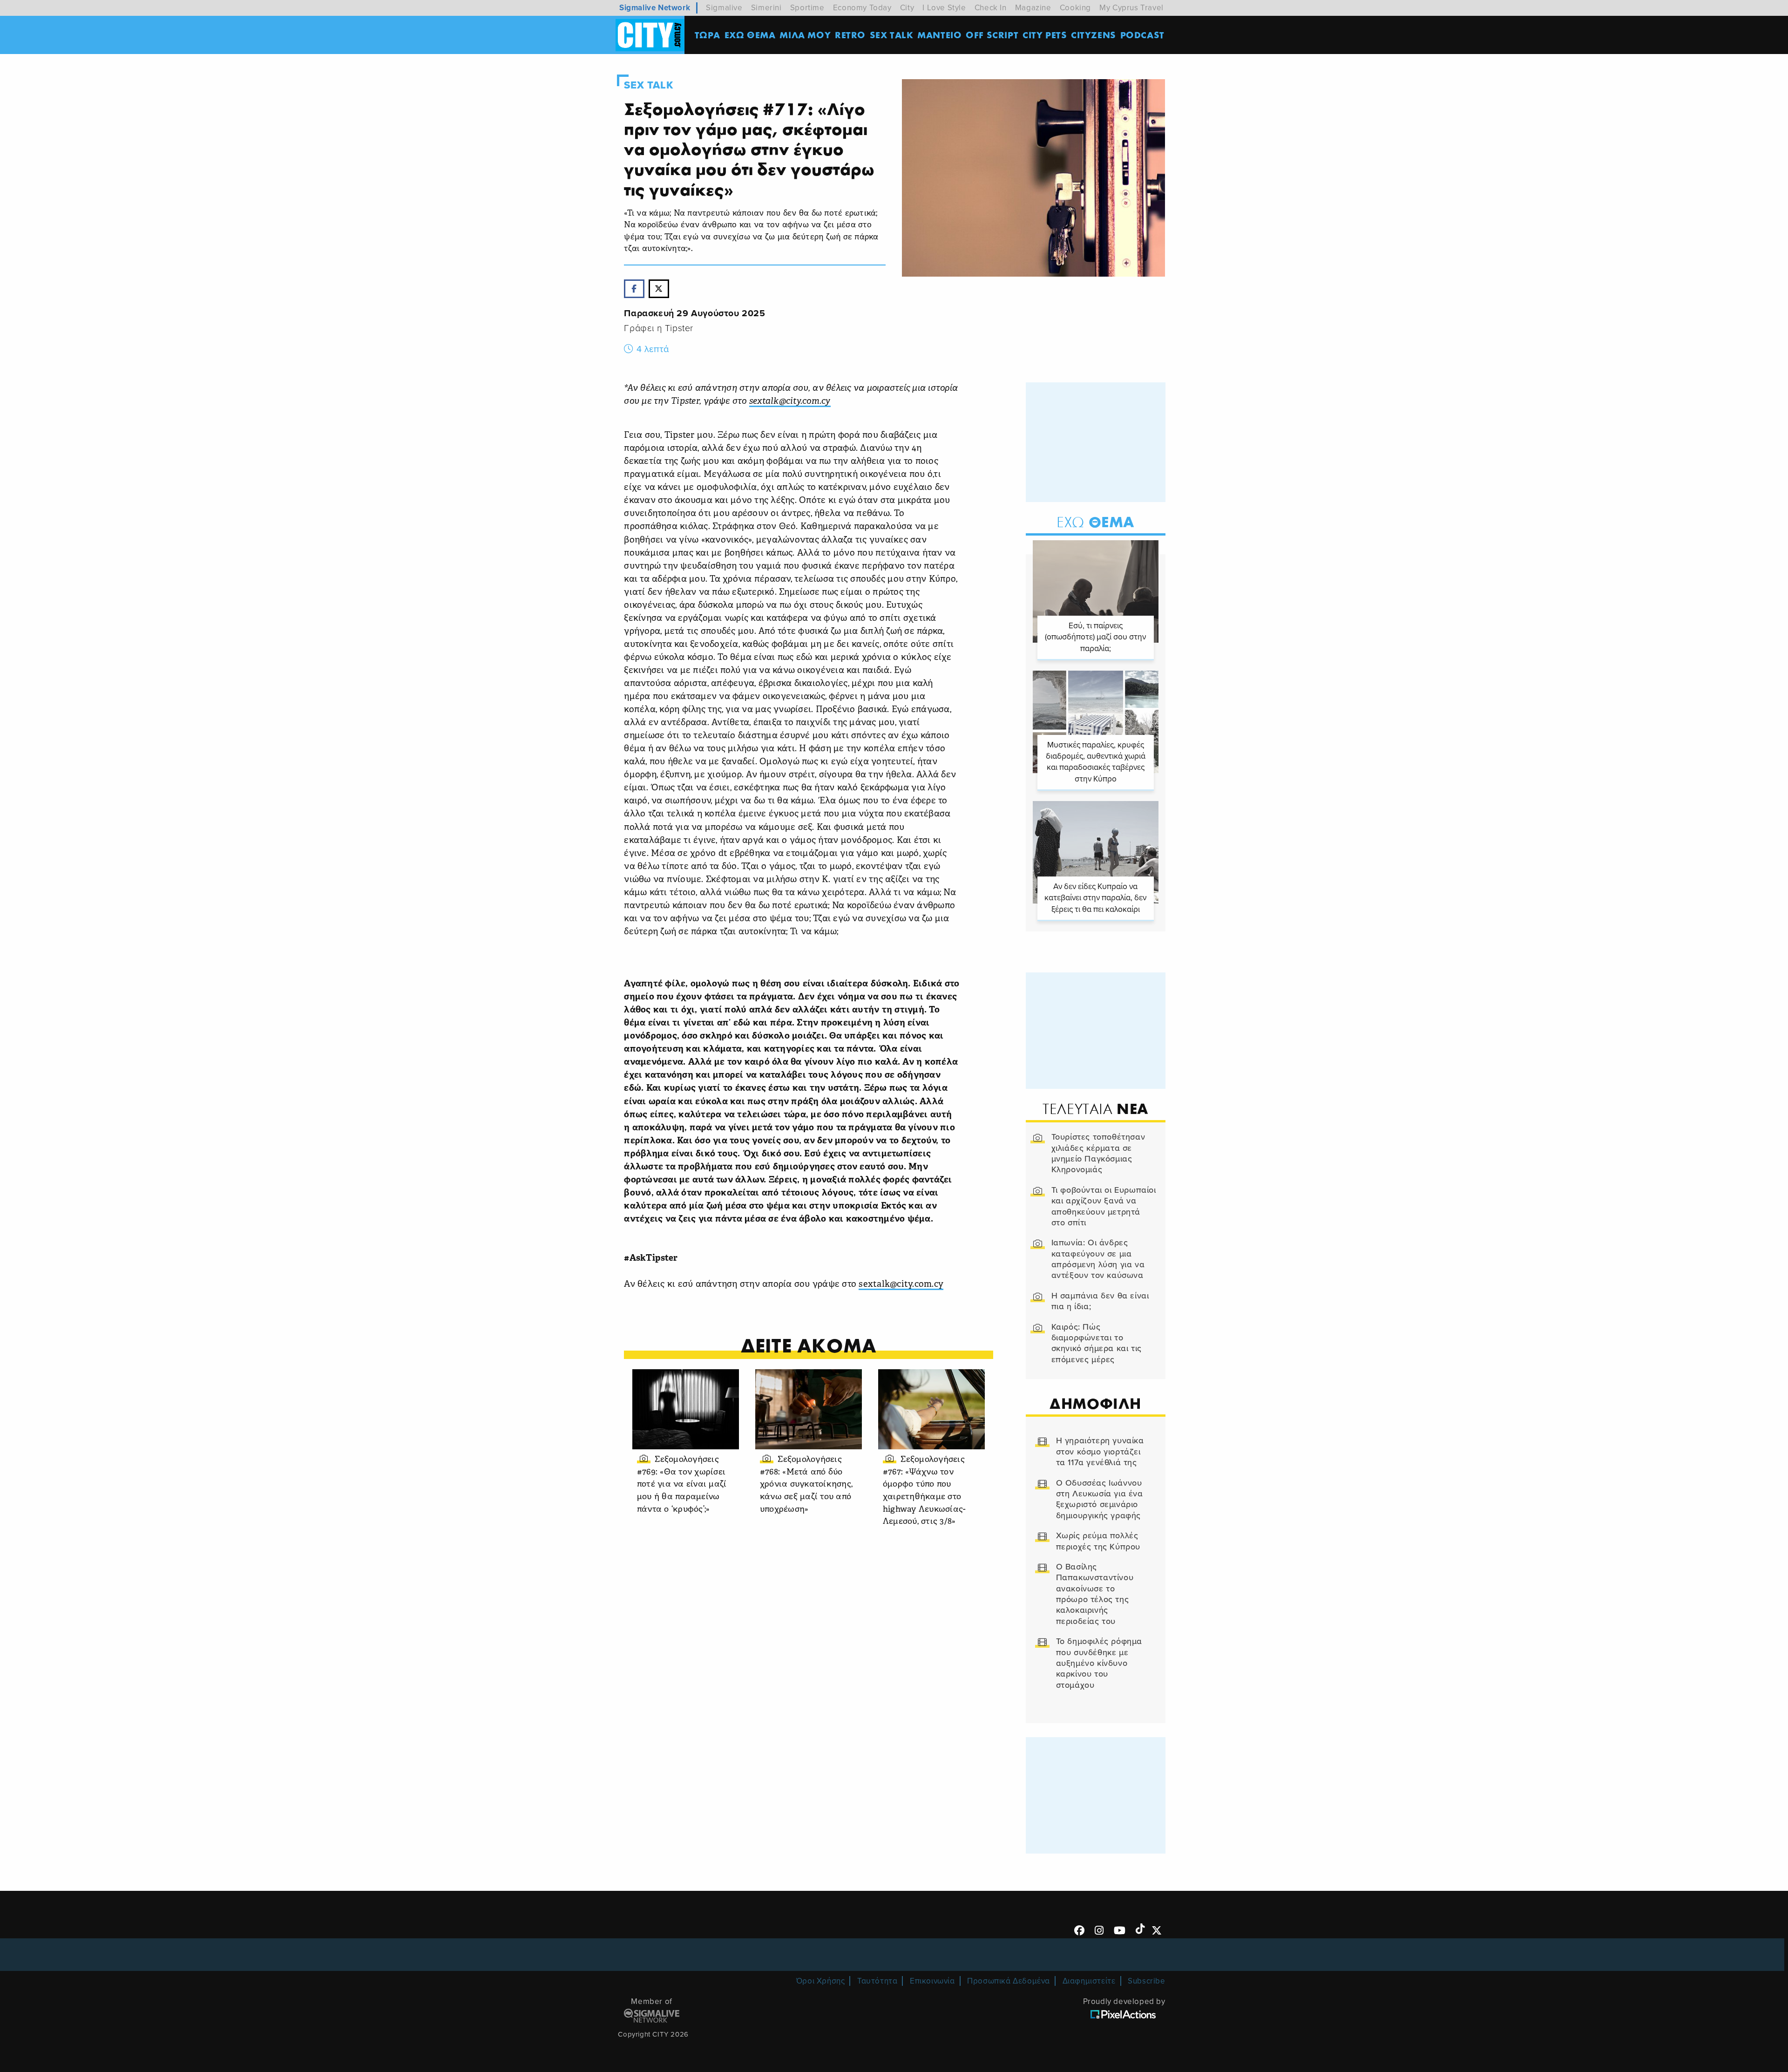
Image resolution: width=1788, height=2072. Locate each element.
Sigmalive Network (655, 8)
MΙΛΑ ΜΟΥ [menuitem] (805, 35)
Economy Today (862, 8)
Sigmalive (724, 8)
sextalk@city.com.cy (901, 1285)
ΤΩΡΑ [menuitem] (708, 35)
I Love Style (944, 8)
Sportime (807, 8)
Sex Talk (648, 85)
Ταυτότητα (877, 1981)
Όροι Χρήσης (821, 1981)
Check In (991, 8)
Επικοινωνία (932, 1981)
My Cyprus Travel (1131, 8)
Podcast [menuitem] (1142, 35)
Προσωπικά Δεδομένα (1009, 1981)
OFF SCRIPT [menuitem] (992, 35)
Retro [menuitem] (850, 35)
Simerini (766, 8)
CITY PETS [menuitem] (1045, 35)
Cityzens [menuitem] (1094, 35)
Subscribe (1146, 1981)
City (907, 8)
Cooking (1075, 8)
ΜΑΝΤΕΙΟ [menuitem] (939, 35)
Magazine (1033, 8)
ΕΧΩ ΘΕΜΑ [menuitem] (750, 35)
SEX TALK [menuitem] (892, 35)
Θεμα (1095, 522)
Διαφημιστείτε (1089, 1981)
